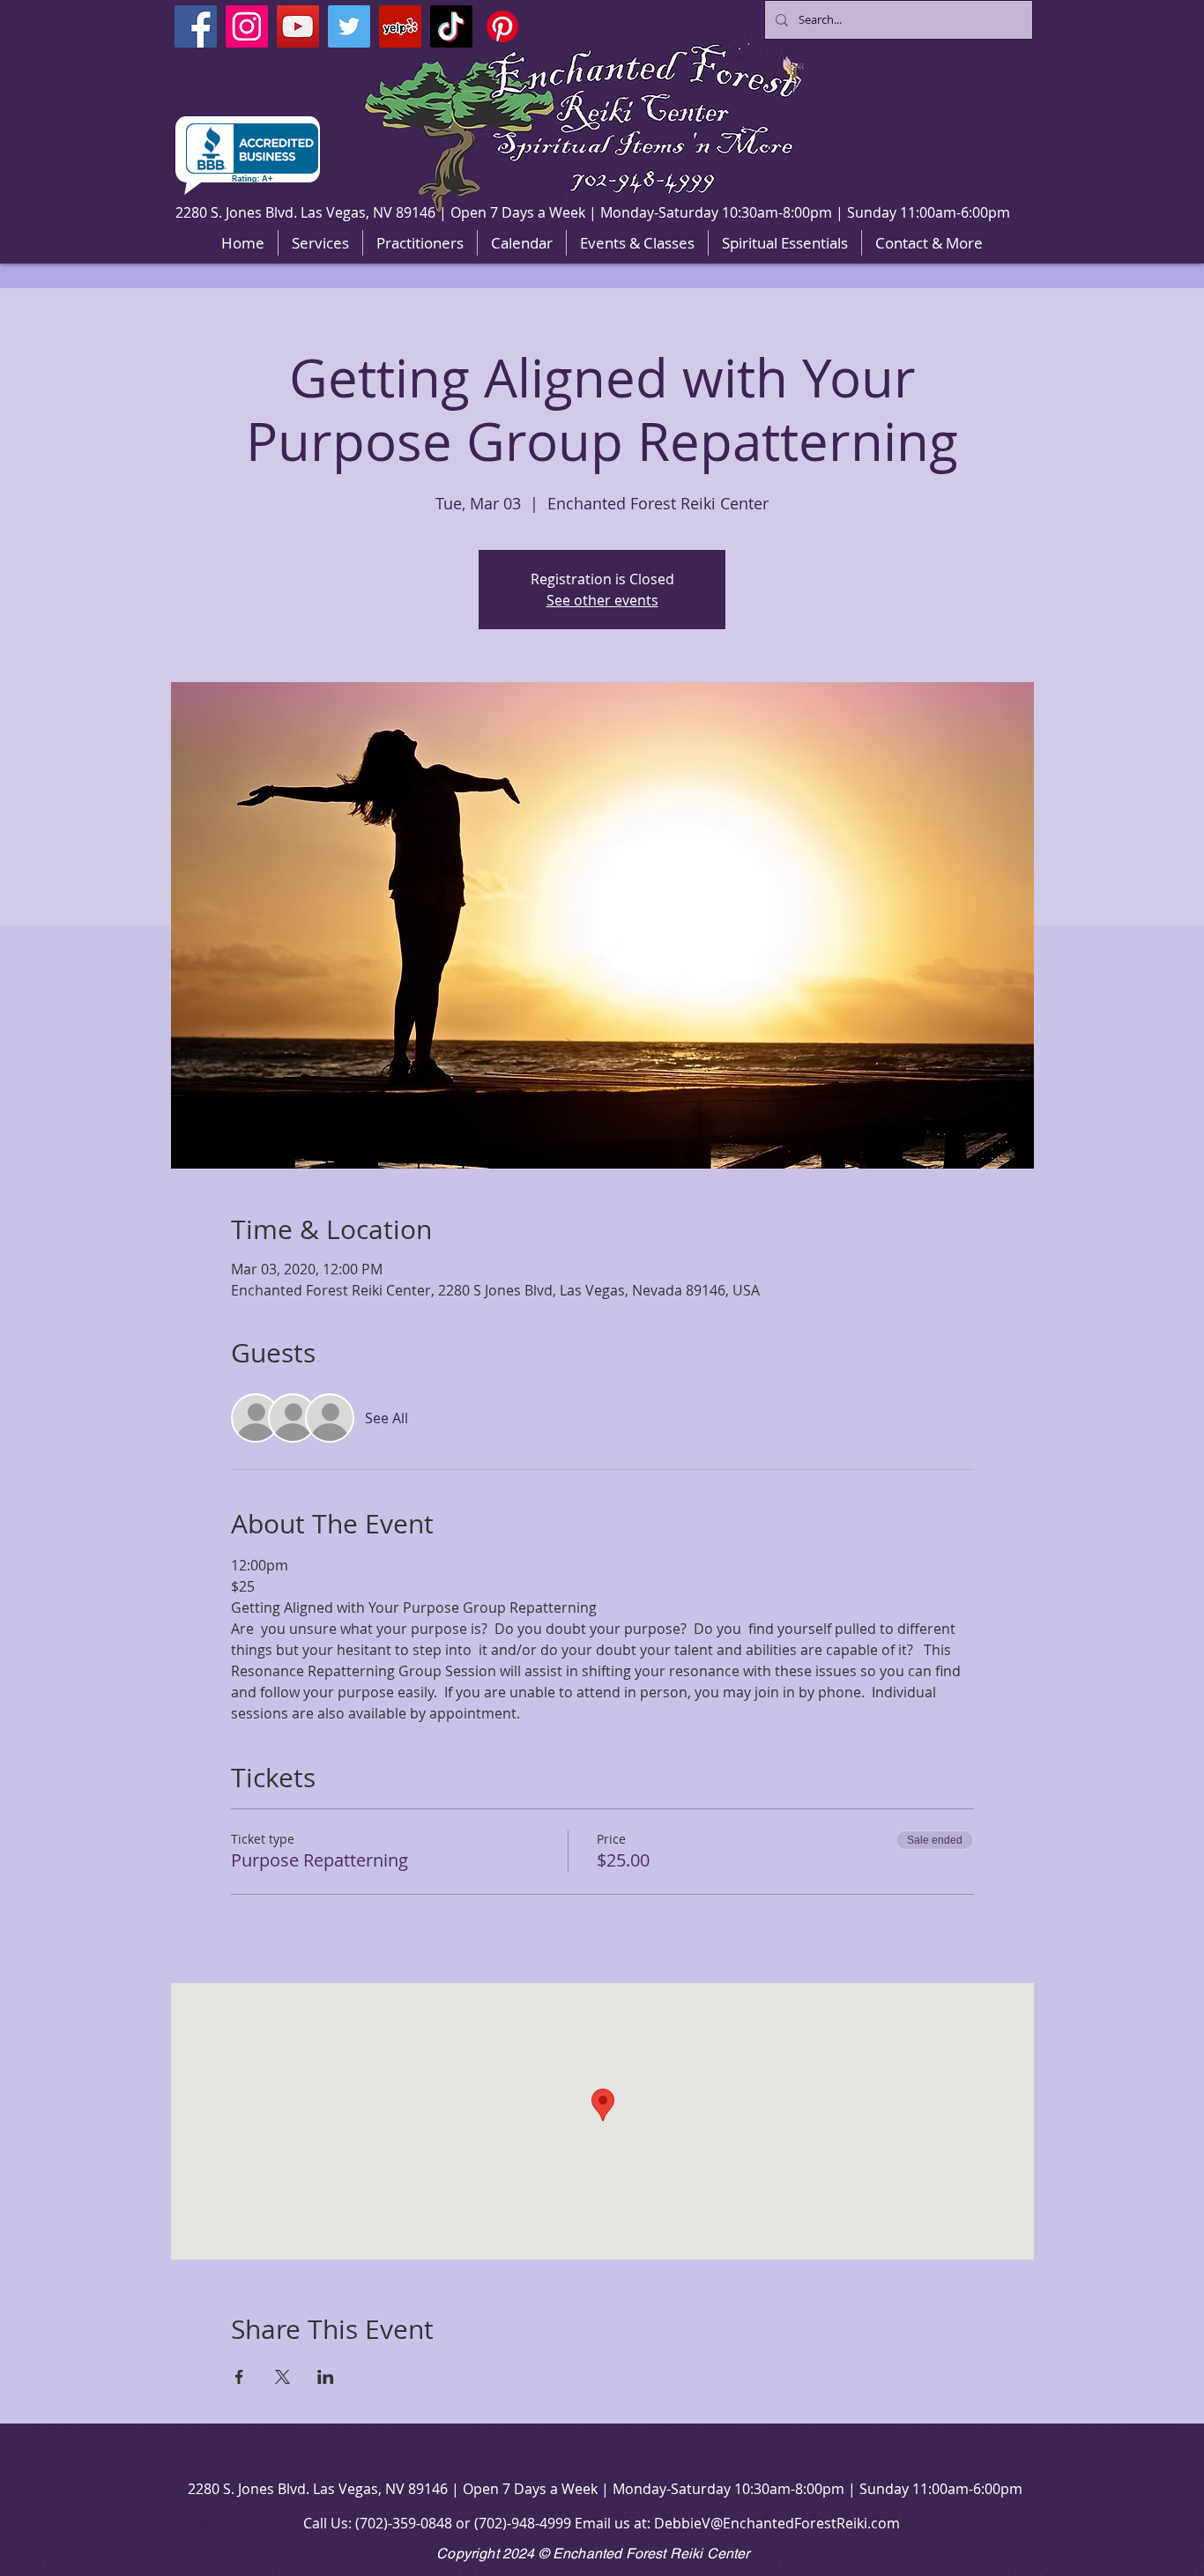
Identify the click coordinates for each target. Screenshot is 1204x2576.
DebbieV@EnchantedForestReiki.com (777, 2523)
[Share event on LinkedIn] (326, 2377)
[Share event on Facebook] (239, 2377)
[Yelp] (400, 26)
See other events (602, 600)
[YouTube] (298, 26)
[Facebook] (196, 26)
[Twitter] (349, 26)
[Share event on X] (282, 2377)
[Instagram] (247, 26)
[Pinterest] (502, 26)
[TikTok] (451, 26)
